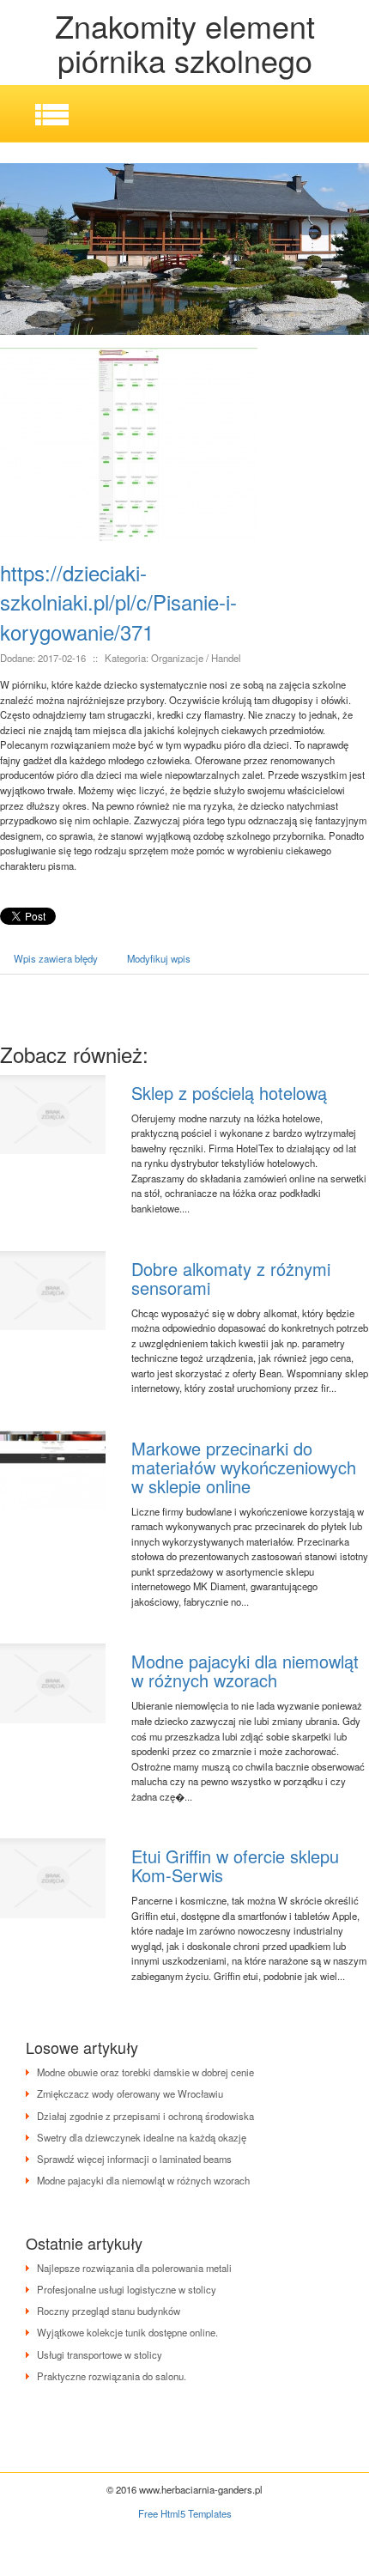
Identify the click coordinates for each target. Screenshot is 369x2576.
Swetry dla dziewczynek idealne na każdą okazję (142, 2137)
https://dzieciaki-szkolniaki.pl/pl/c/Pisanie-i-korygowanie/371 (118, 602)
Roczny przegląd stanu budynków (109, 2311)
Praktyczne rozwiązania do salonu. (112, 2376)
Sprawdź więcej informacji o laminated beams (134, 2159)
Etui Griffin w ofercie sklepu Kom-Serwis (235, 1865)
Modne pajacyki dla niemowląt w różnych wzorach (245, 1671)
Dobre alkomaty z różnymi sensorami (231, 1278)
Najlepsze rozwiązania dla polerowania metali (134, 2268)
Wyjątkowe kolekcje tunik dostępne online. (127, 2332)
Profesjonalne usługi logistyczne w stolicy (127, 2289)
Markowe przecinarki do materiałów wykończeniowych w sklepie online (244, 1467)
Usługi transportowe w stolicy (100, 2354)
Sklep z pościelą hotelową (229, 1093)
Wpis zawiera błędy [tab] (56, 958)
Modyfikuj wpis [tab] (159, 958)
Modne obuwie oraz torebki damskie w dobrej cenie (145, 2072)
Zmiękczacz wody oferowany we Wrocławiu (130, 2093)
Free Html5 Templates (185, 2513)
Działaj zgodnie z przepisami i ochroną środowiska (145, 2116)
